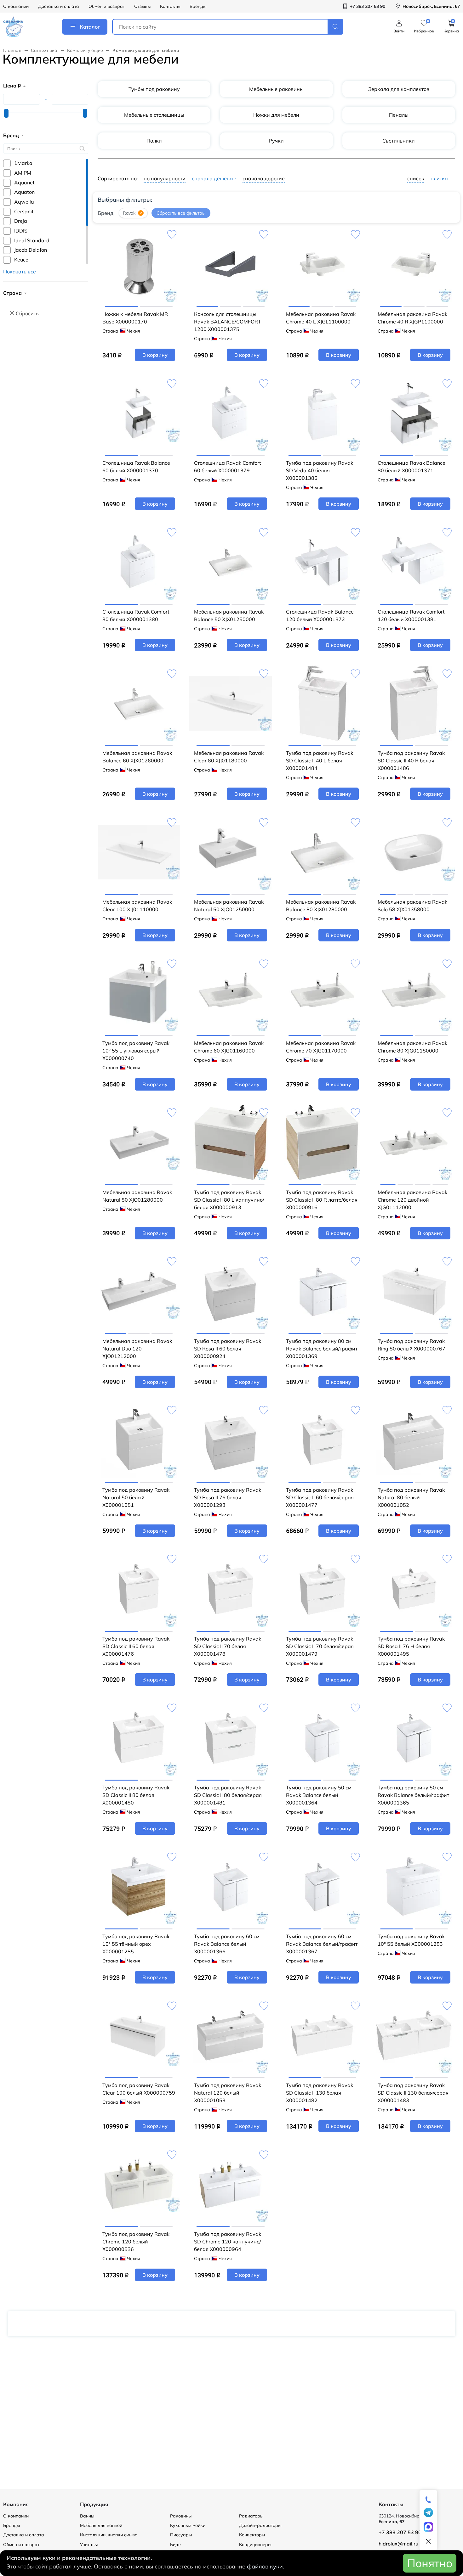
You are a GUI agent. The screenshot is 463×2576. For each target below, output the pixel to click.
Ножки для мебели (276, 115)
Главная (12, 50)
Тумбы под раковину (154, 89)
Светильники (399, 141)
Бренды (198, 6)
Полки (154, 141)
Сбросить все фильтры (181, 213)
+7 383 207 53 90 (400, 2532)
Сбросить (27, 313)
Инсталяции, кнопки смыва (109, 2535)
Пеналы (399, 115)
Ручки (276, 141)
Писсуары (181, 2535)
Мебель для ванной (101, 2525)
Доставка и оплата (59, 6)
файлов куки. (266, 2566)
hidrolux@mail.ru (398, 2544)
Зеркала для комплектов (399, 89)
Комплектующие (85, 50)
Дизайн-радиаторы (260, 2525)
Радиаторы (251, 2516)
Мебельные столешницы (154, 115)
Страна (12, 293)
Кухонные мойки (188, 2525)
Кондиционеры (255, 2545)
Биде (175, 2545)
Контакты (170, 6)
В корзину (155, 355)
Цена (12, 86)
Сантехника (44, 50)
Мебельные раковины (276, 89)
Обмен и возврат (107, 6)
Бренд (11, 135)
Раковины (181, 2516)
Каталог (90, 27)
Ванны (87, 2516)
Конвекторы (252, 2535)
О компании (16, 6)
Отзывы (142, 6)
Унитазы (89, 2545)
